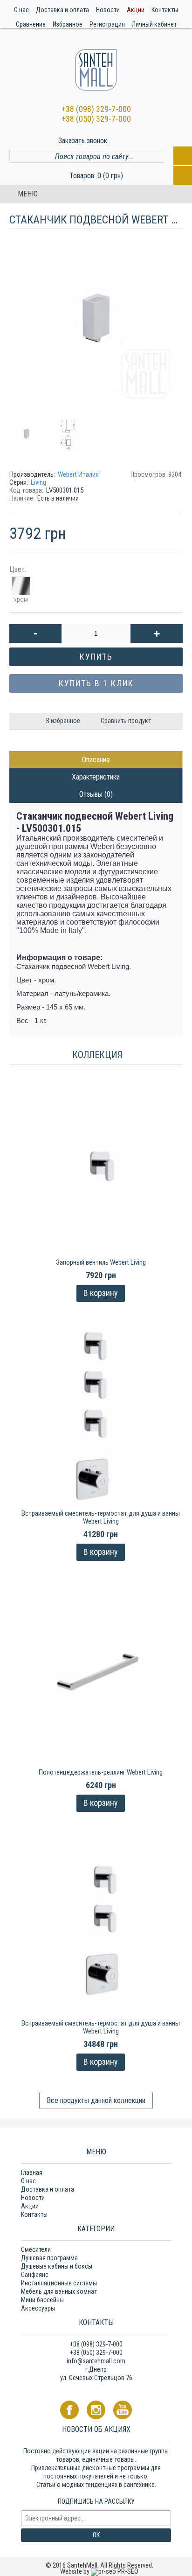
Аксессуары (38, 2308)
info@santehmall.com (96, 2361)
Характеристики (96, 777)
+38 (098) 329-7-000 (96, 109)
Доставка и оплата (48, 2189)
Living (38, 482)
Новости (33, 2198)
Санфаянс (35, 2275)
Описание (96, 760)
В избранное (63, 721)
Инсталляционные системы (59, 2283)
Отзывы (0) (96, 794)
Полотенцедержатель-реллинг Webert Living (101, 1772)
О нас (28, 2181)
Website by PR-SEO (99, 2571)
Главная (32, 2172)
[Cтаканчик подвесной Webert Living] (30, 431)
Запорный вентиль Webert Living (101, 1262)
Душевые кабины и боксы (57, 2266)
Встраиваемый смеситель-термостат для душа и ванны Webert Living (101, 1517)
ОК (96, 2535)
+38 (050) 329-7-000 (96, 119)
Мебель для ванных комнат (59, 2291)
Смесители (36, 2249)
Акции (30, 2206)
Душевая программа (49, 2258)
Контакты (34, 2214)
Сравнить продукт (126, 721)
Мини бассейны (42, 2300)
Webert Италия (78, 474)
